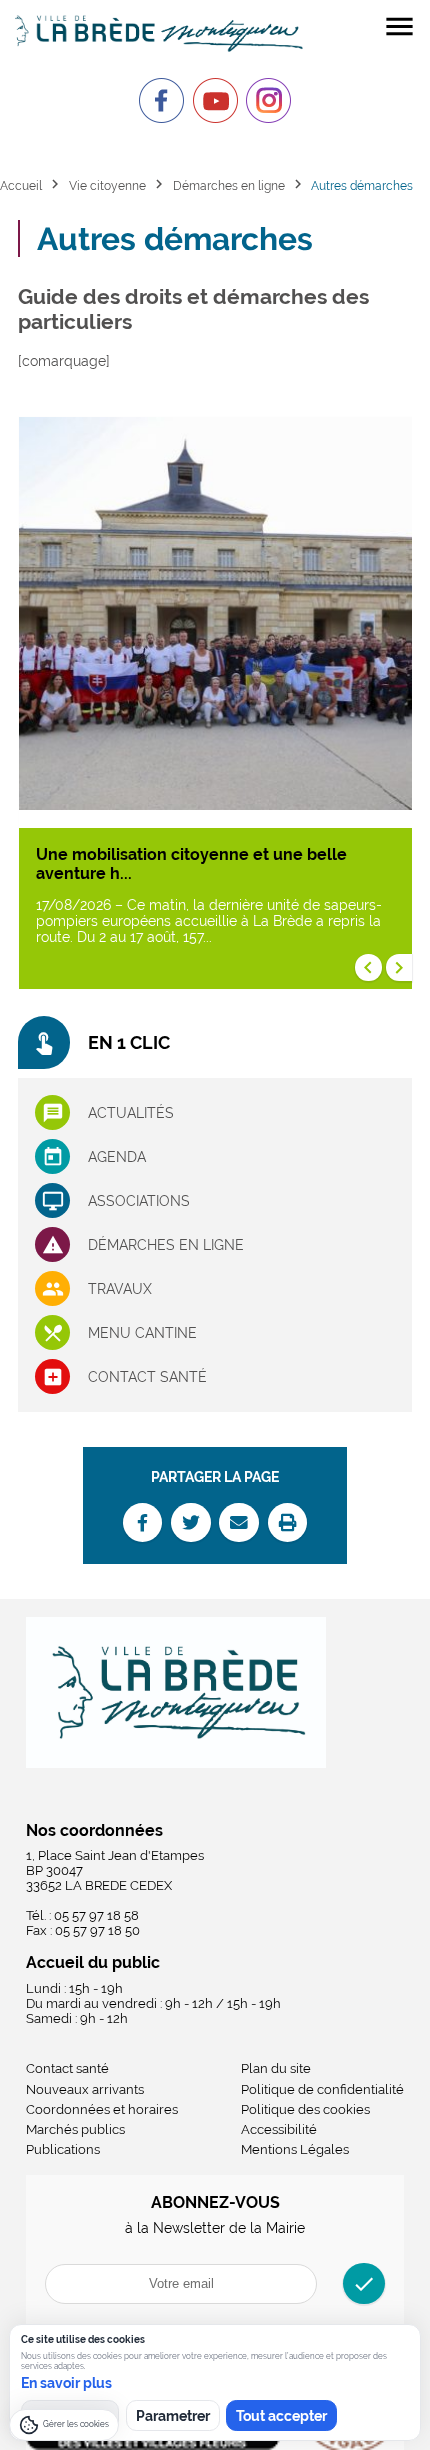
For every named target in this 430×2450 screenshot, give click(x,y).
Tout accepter (281, 2416)
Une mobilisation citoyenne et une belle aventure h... (191, 864)
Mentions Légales (295, 2149)
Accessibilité (279, 2129)
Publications (63, 2149)
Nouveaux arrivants (85, 2089)
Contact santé (147, 1377)
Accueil (21, 185)
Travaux (120, 1289)
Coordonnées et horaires (102, 2109)
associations (139, 1201)
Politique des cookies (305, 2109)
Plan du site (276, 2068)
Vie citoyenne (107, 185)
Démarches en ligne (229, 185)
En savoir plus (66, 2383)
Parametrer (173, 2416)
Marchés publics (75, 2129)
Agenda (117, 1157)
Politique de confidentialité (322, 2089)
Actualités (131, 1113)
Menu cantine (142, 1333)
